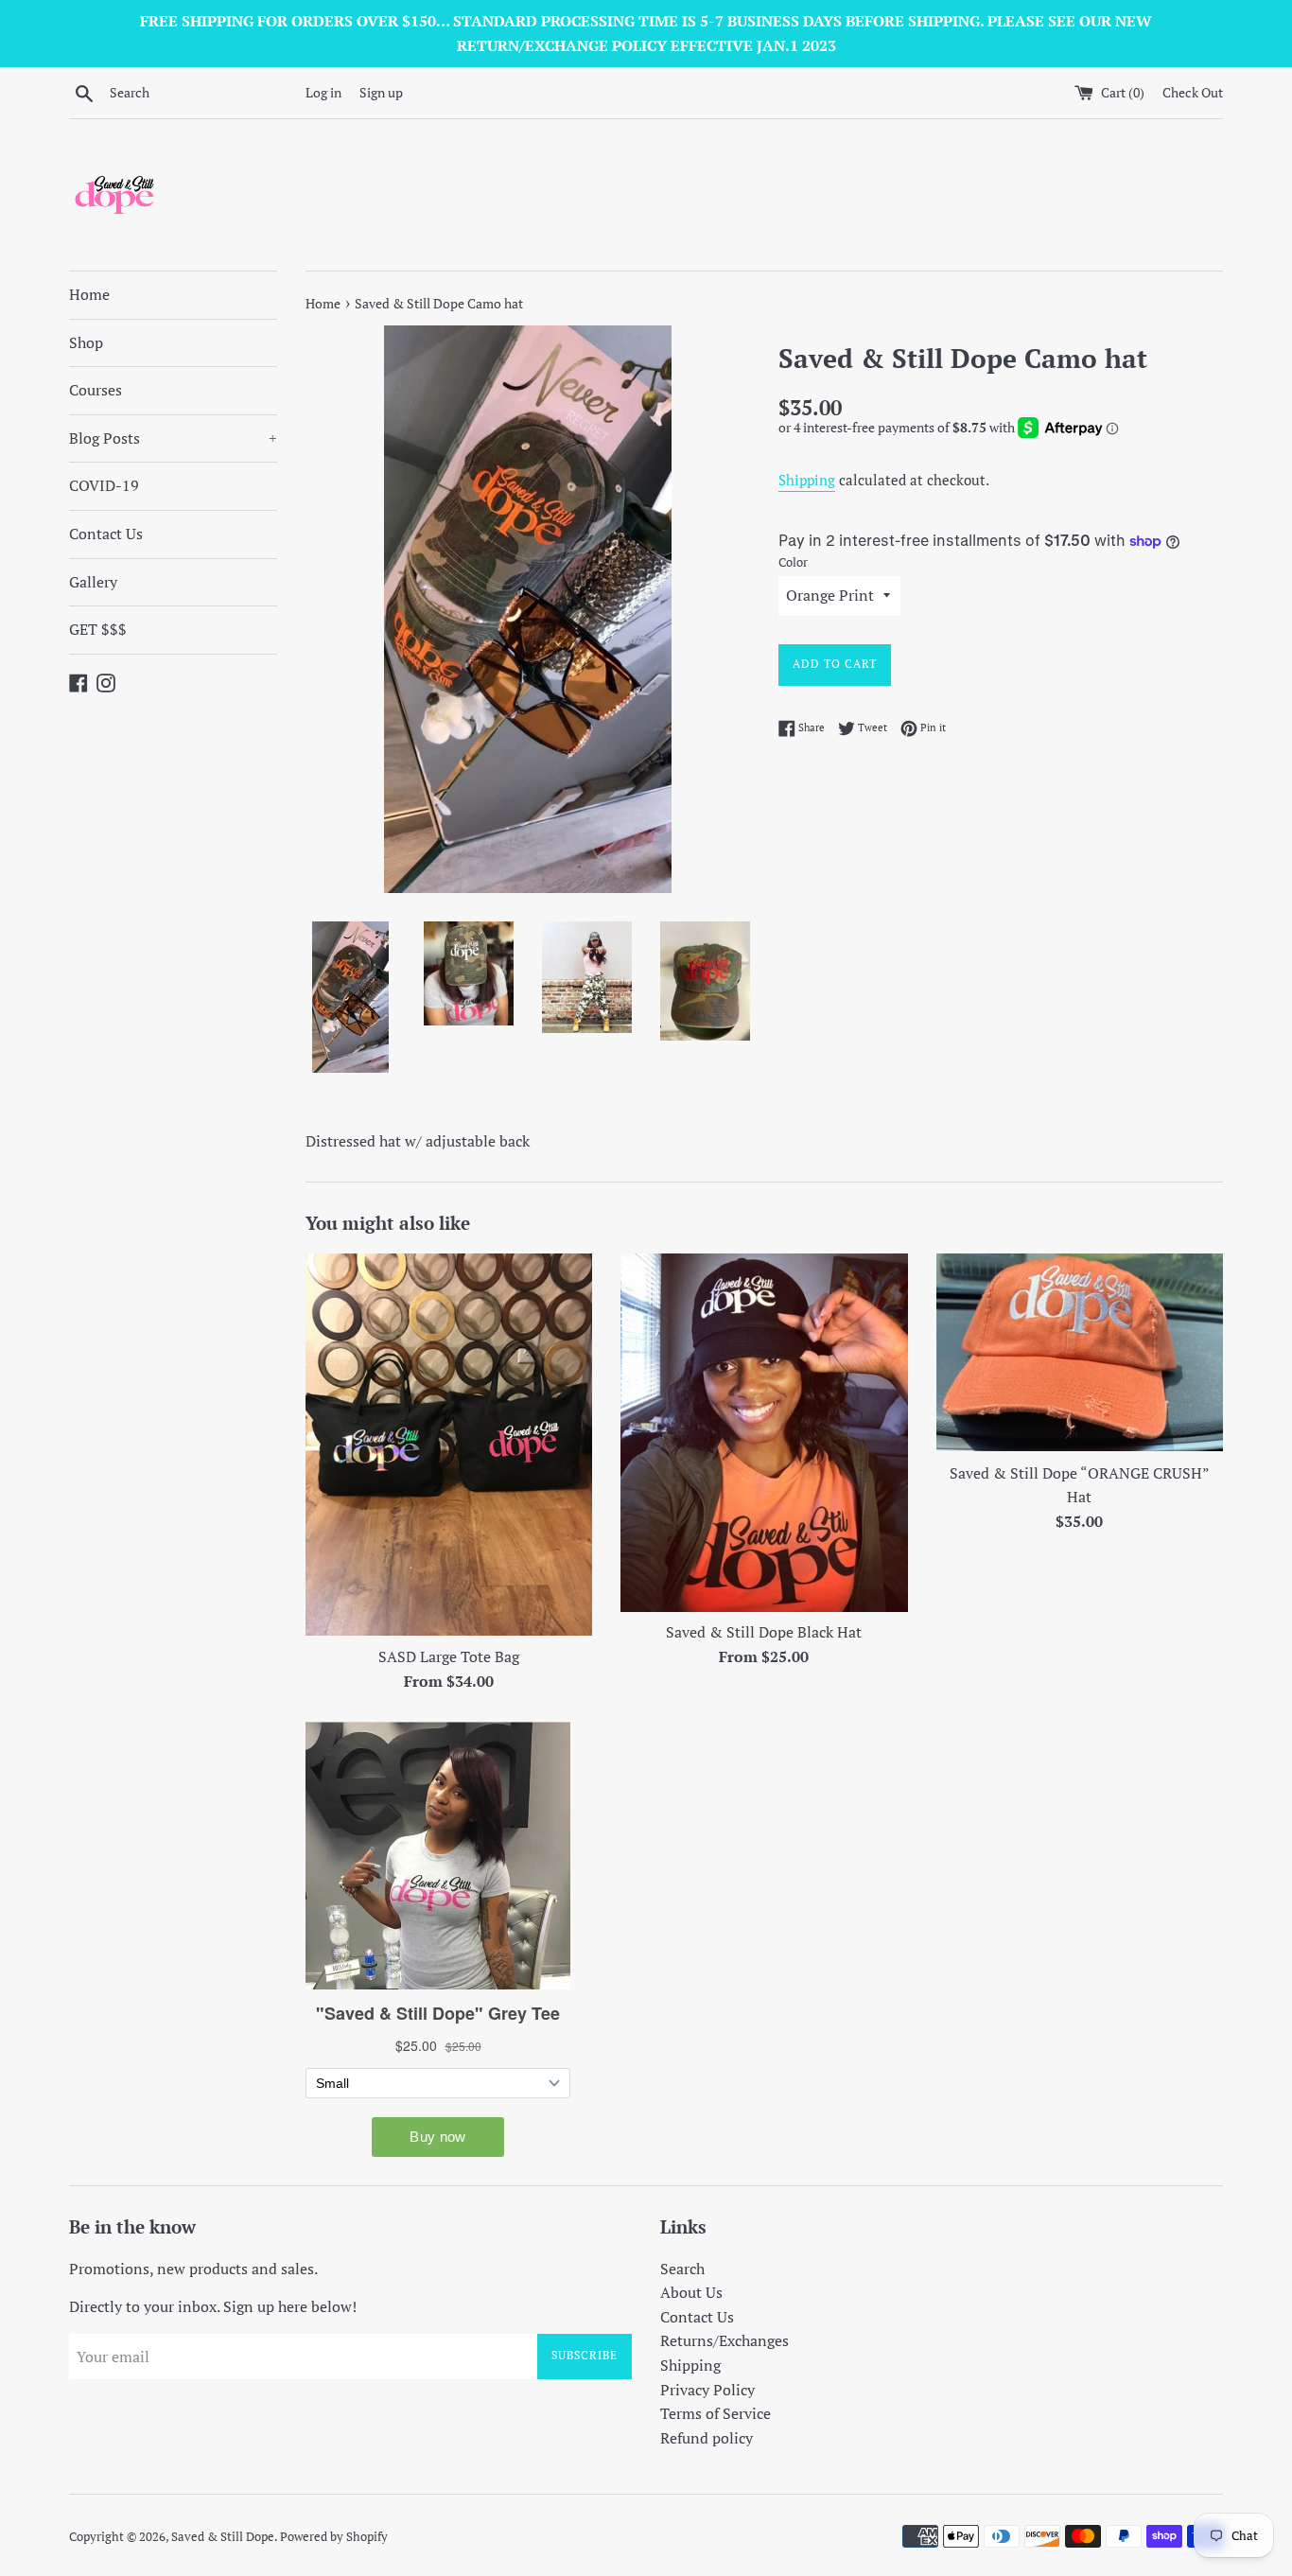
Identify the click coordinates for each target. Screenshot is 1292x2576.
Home (89, 294)
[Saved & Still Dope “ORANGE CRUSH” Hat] (1080, 1353)
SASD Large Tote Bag (449, 1656)
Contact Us (106, 534)
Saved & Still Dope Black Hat (764, 1632)
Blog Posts (173, 438)
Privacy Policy (707, 2390)
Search (682, 2269)
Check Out (1193, 92)
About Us (691, 2292)
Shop (86, 342)
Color (793, 562)
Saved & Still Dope (223, 2537)
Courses (96, 390)
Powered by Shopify (334, 2537)
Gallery (93, 582)
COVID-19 (104, 485)
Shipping (807, 480)
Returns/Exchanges (725, 2340)
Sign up (381, 92)
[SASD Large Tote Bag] (449, 1445)
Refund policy (707, 2438)
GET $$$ (98, 629)
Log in (323, 92)
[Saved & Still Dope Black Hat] (764, 1433)
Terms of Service (716, 2413)
